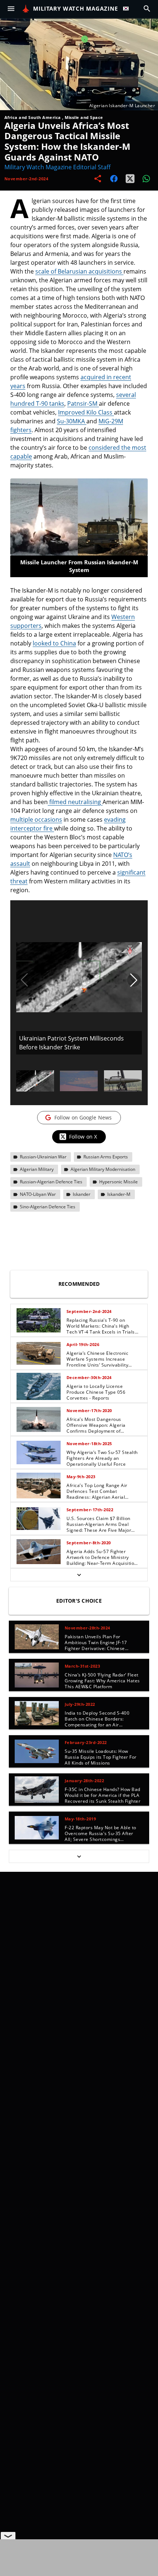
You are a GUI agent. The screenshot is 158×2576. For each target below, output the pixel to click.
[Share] (98, 179)
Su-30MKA (72, 421)
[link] (79, 1320)
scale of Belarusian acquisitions (79, 271)
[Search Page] (147, 9)
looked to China (54, 643)
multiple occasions (36, 820)
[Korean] (128, 9)
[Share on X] (130, 179)
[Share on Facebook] (114, 179)
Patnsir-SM (83, 404)
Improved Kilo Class (86, 412)
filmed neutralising (75, 802)
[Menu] (11, 9)
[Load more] (79, 1575)
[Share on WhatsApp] (146, 179)
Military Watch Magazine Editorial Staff (58, 167)
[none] (79, 1443)
